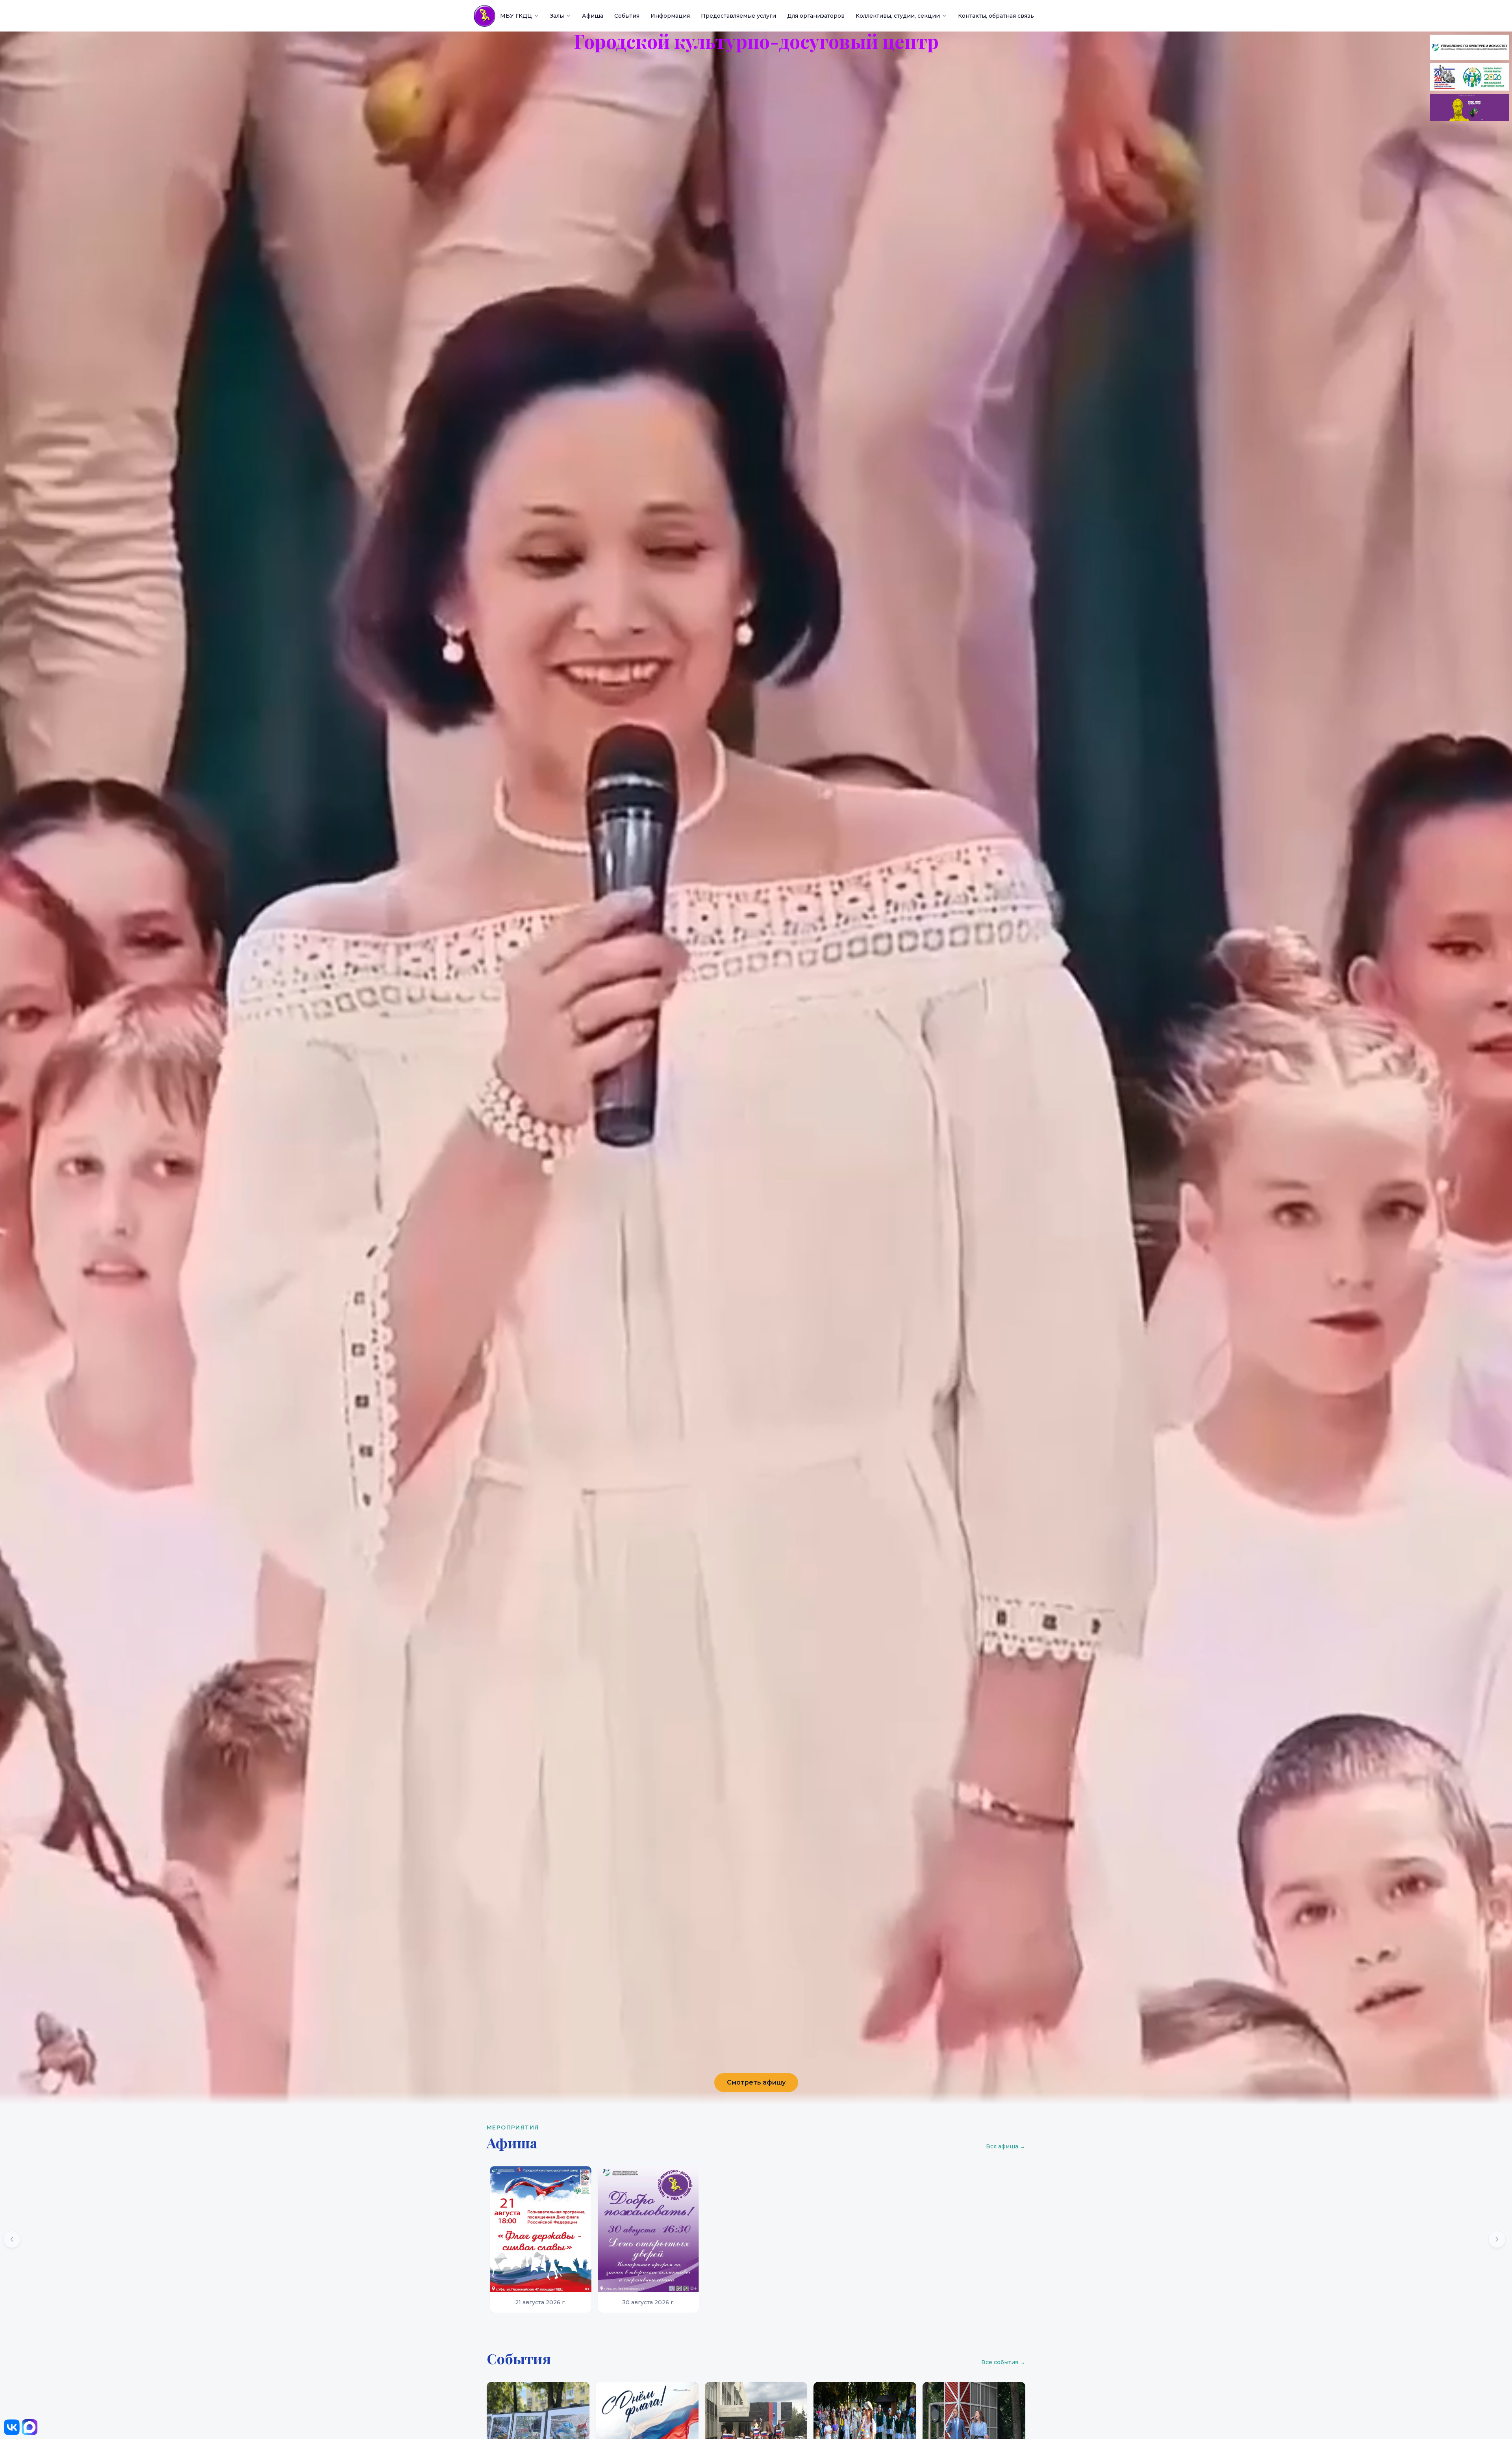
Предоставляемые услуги (738, 16)
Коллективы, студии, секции (898, 16)
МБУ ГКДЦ (516, 16)
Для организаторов (816, 16)
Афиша (593, 16)
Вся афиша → (1006, 2146)
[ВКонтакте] (12, 2427)
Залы (557, 16)
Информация (670, 16)
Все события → (1003, 2362)
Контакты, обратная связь (996, 16)
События (627, 16)
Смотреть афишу (756, 2082)
